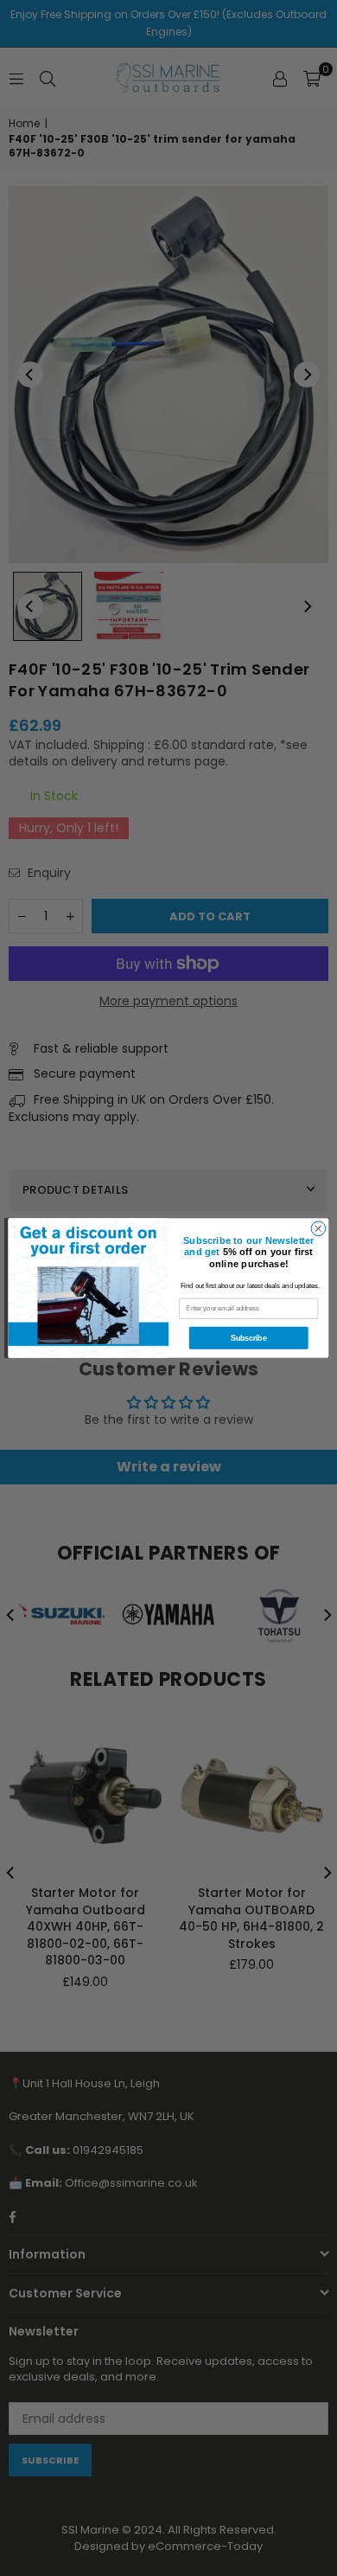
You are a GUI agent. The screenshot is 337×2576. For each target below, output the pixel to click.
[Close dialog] (318, 1229)
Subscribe (248, 1338)
